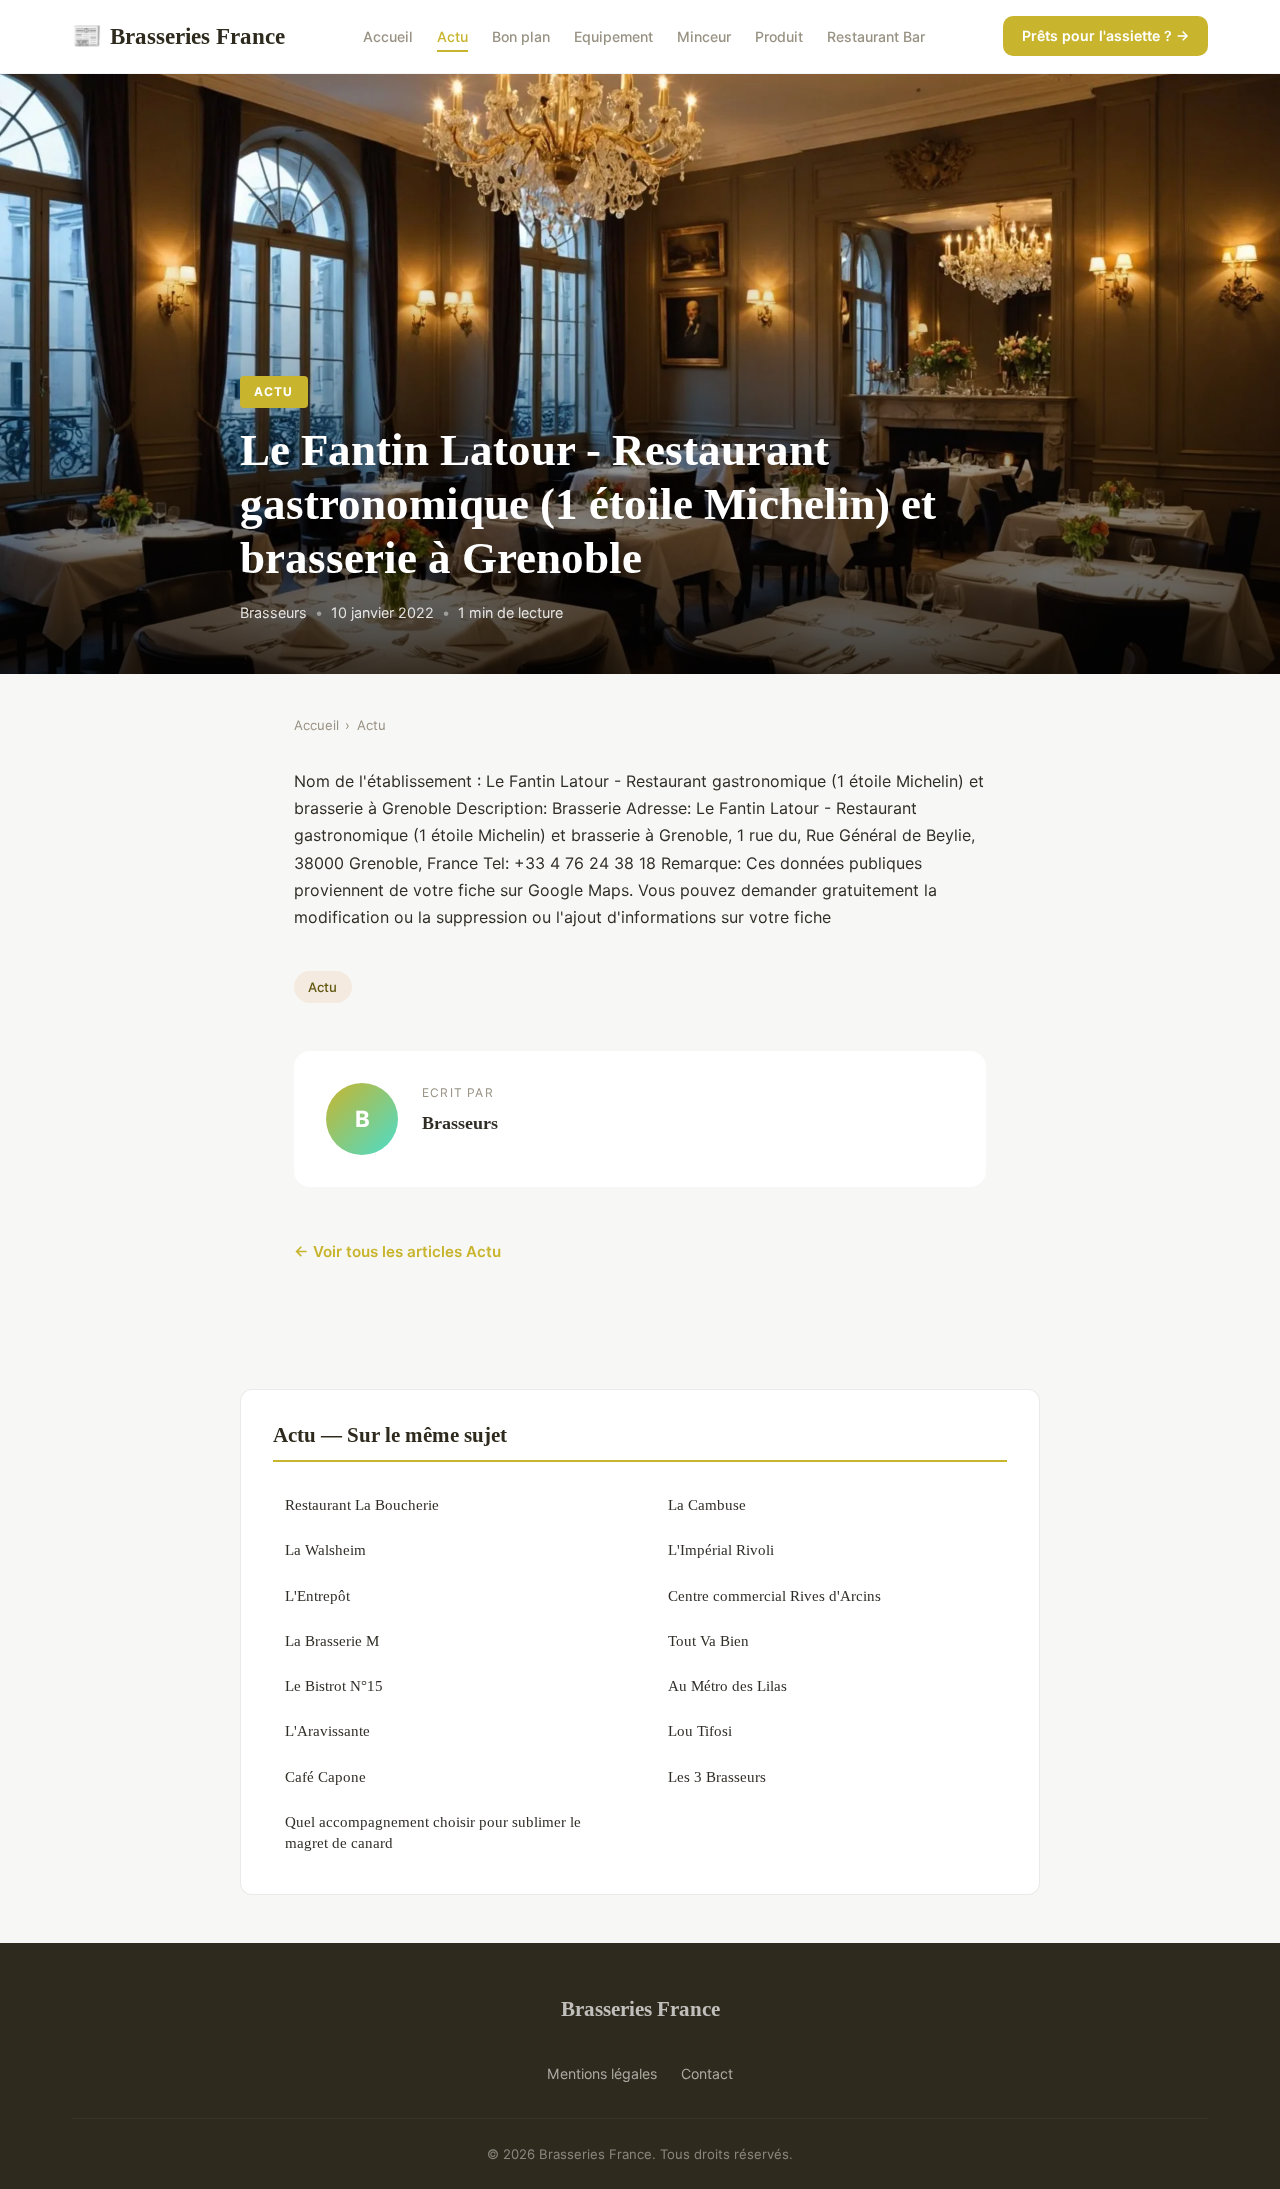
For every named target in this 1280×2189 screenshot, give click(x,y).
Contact (707, 2073)
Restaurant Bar (876, 36)
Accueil (388, 36)
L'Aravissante (327, 1730)
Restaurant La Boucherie (362, 1504)
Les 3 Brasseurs (717, 1776)
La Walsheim (325, 1549)
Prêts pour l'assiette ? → (1105, 35)
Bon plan (521, 36)
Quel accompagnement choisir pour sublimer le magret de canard (433, 1832)
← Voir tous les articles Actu (397, 1251)
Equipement (613, 36)
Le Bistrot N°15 (334, 1685)
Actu (452, 36)
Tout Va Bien (708, 1640)
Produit (779, 36)
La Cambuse (707, 1504)
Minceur (704, 36)
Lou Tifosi (700, 1730)
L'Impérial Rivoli (721, 1549)
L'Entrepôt (317, 1595)
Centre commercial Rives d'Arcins (774, 1595)
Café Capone (325, 1776)
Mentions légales (602, 2073)
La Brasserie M (332, 1640)
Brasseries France (178, 36)
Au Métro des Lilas (727, 1685)
